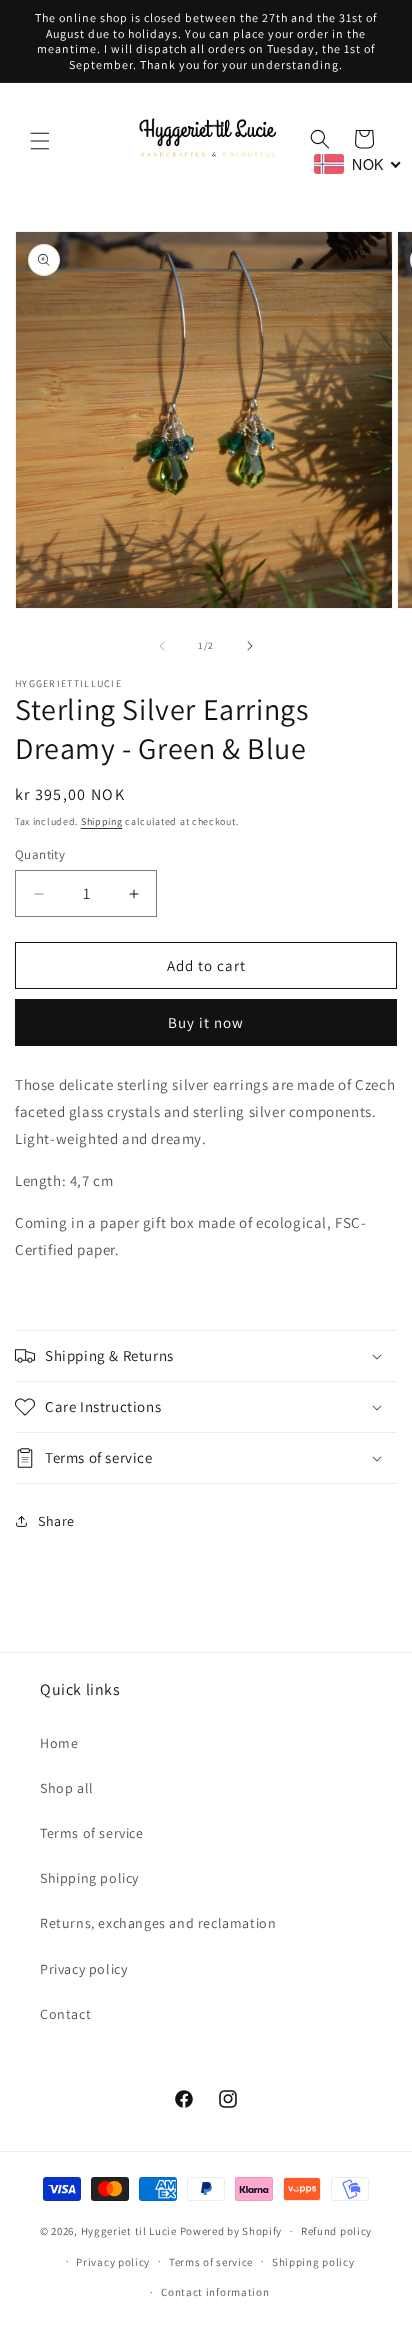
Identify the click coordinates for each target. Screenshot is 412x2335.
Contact (65, 2014)
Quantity (40, 854)
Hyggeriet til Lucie (129, 2231)
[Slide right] (250, 646)
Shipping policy (89, 1878)
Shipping (102, 821)
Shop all (67, 1788)
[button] (40, 141)
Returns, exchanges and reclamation (158, 1923)
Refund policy (336, 2231)
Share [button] (56, 1521)
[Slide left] (162, 646)
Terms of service (92, 1833)
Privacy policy (83, 1969)
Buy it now (206, 1022)
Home (59, 1743)
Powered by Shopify (231, 2231)
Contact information (215, 2292)
